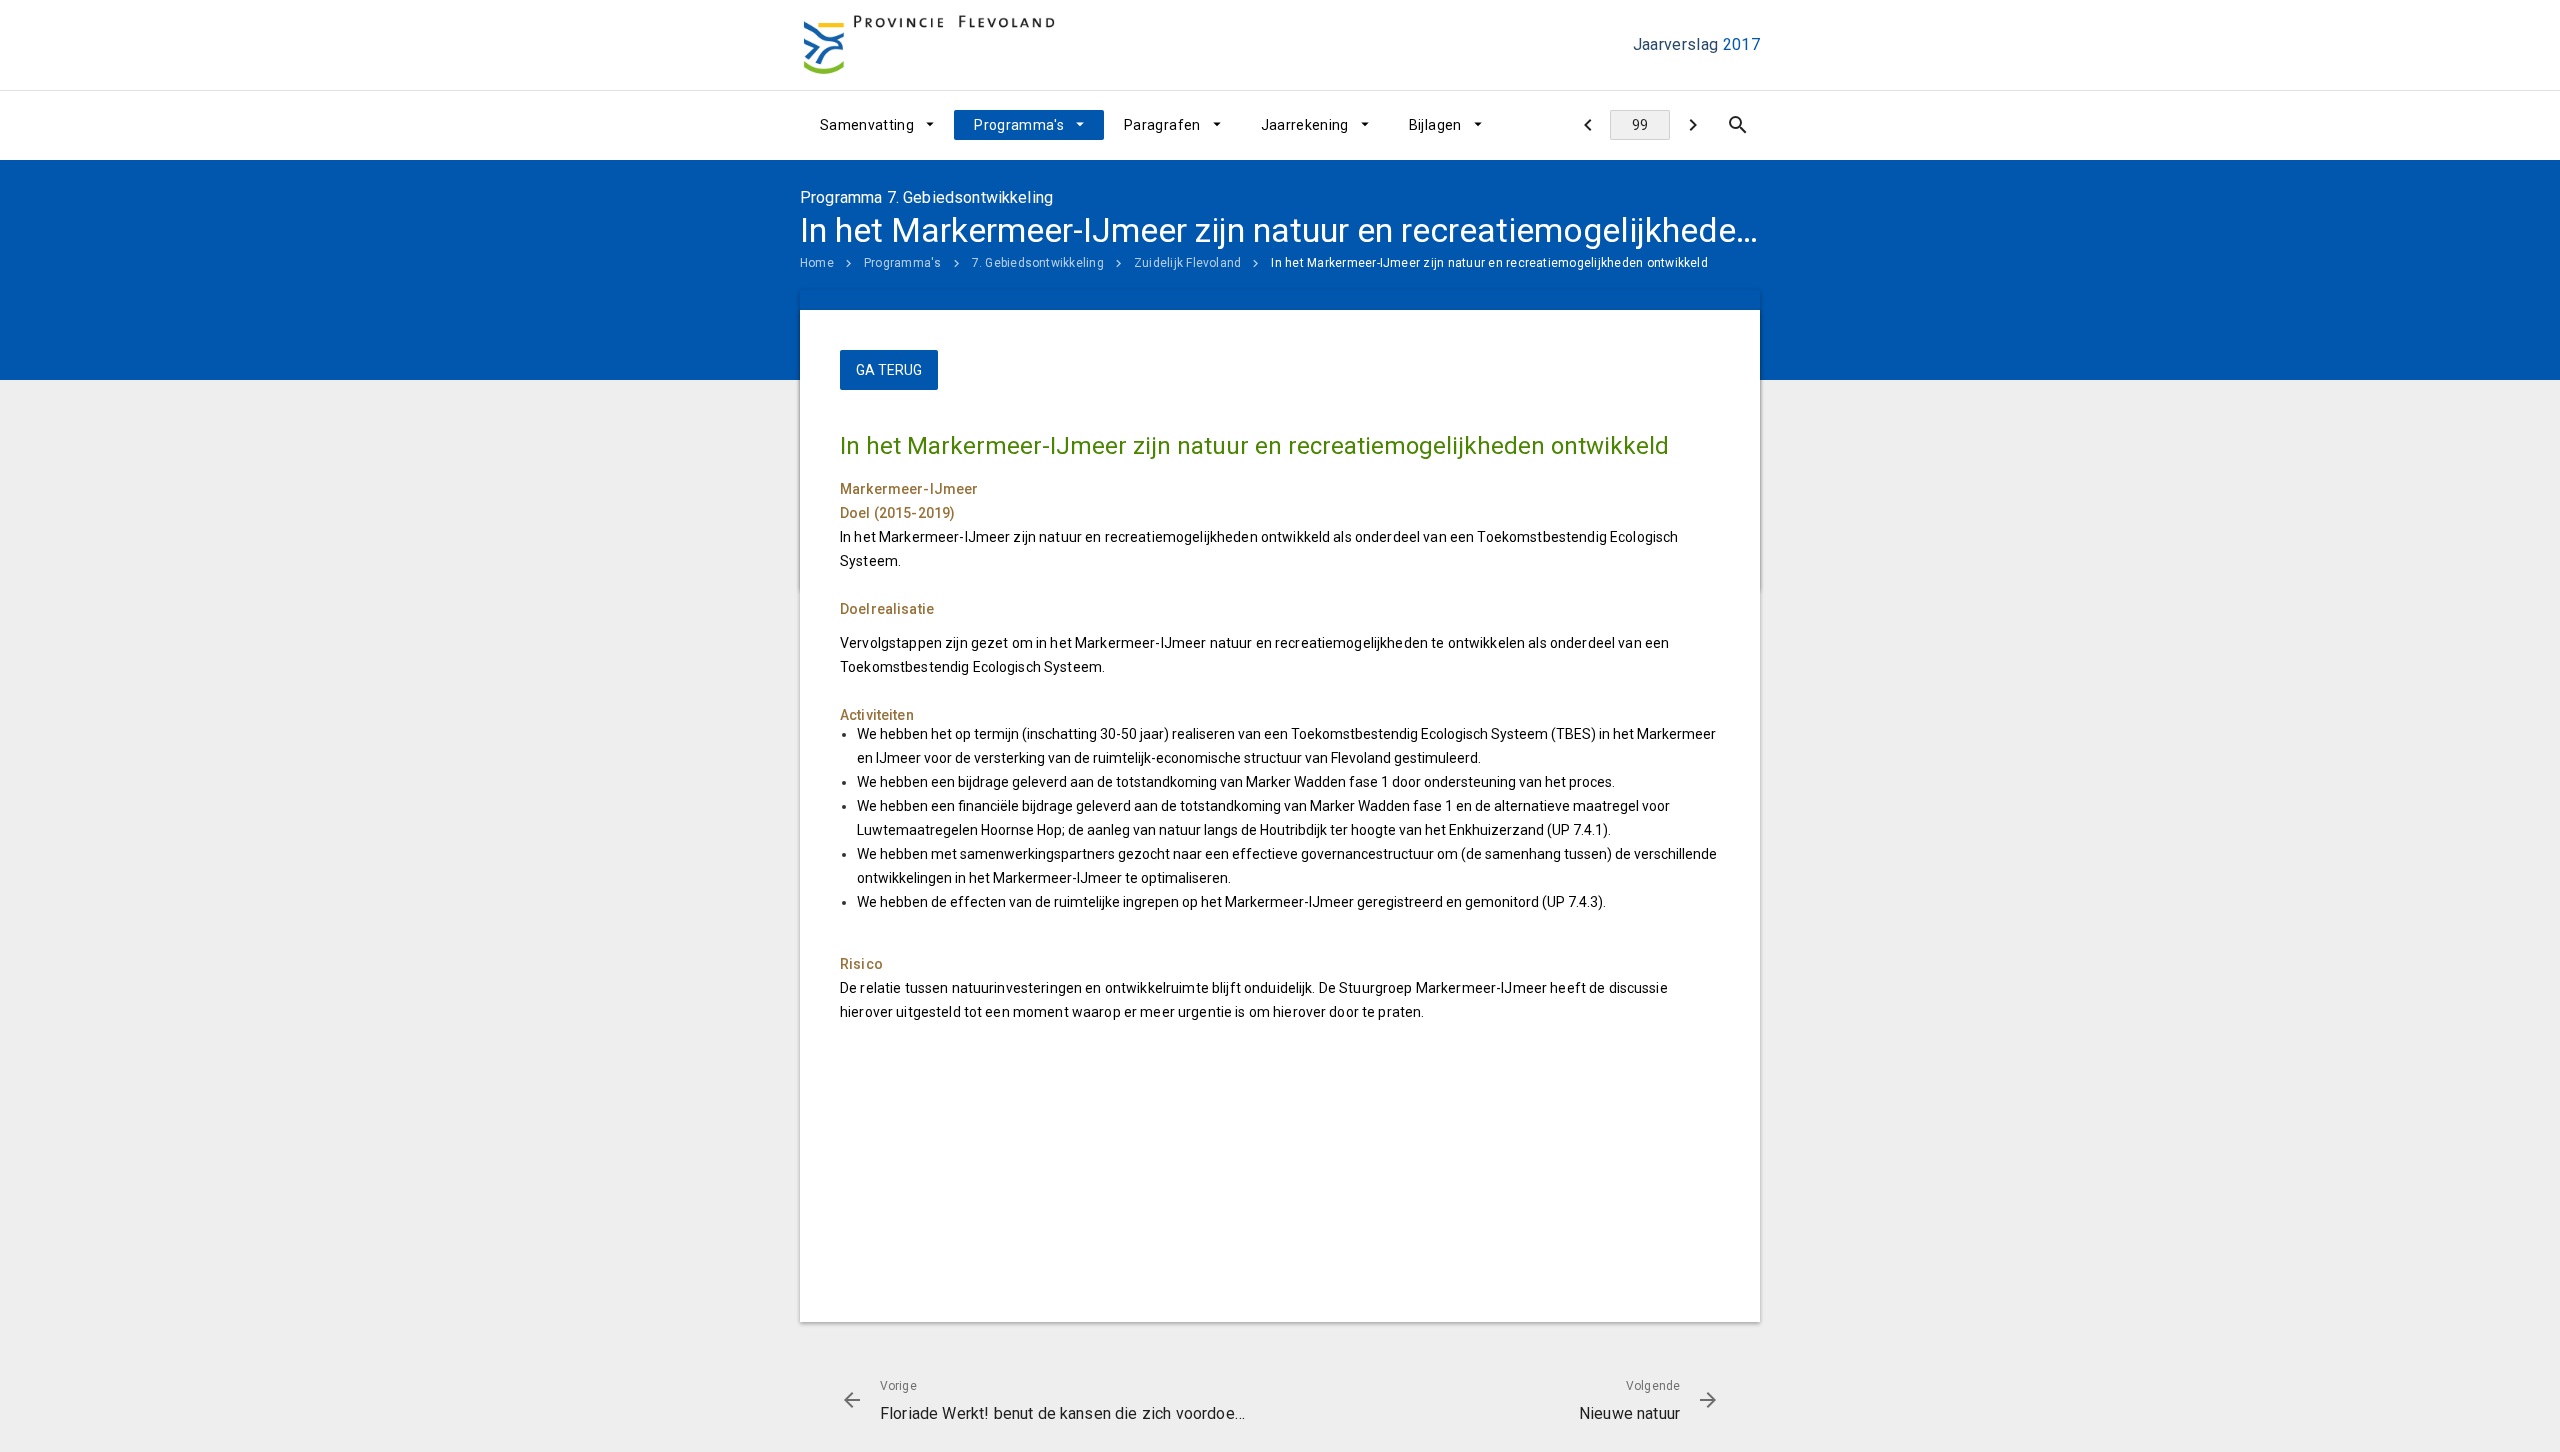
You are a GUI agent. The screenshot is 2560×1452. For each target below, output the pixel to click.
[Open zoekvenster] (1737, 125)
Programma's (1019, 125)
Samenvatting (867, 125)
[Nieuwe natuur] (1692, 125)
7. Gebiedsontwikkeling (1038, 263)
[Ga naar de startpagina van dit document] (929, 45)
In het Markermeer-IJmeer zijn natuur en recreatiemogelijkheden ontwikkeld (1489, 263)
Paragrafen (1162, 125)
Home (817, 263)
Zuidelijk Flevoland (1188, 263)
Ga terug (889, 370)
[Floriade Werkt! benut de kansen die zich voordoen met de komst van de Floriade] (1587, 125)
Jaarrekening (1305, 125)
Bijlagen (1435, 125)
